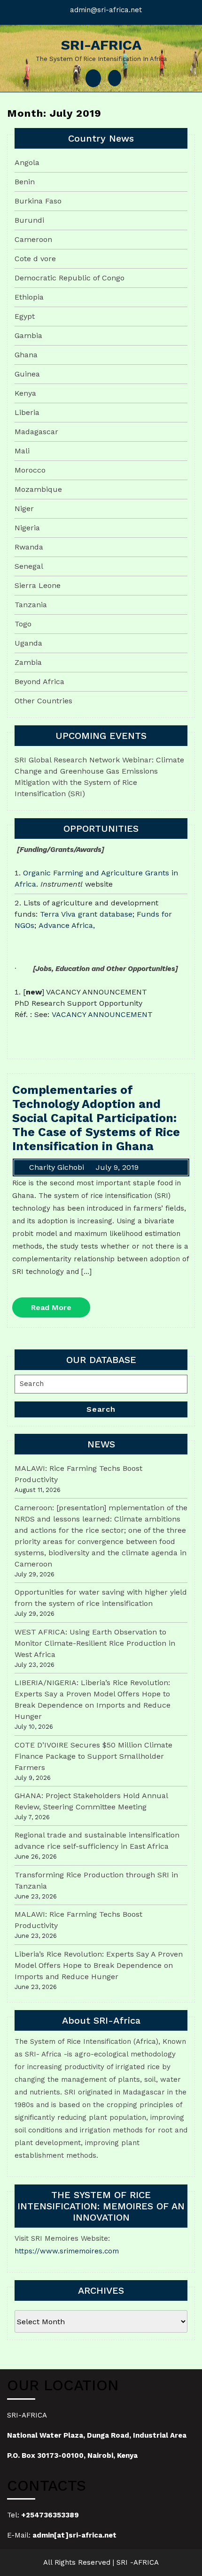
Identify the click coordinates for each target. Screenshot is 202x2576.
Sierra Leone (38, 585)
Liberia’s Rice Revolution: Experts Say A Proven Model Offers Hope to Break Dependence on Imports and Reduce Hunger (99, 1965)
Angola (27, 162)
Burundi (29, 220)
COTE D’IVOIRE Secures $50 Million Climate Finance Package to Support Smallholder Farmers (93, 1756)
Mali (22, 451)
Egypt (25, 316)
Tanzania (31, 605)
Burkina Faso (38, 201)
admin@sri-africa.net (106, 10)
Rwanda (29, 547)
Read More (61, 1310)
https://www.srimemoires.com (67, 2251)
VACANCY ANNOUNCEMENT (102, 1014)
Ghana (26, 355)
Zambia (28, 662)
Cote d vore (35, 259)
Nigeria (27, 528)
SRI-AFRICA (101, 45)
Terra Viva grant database (86, 914)
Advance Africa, (67, 925)
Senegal (29, 566)
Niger (24, 508)
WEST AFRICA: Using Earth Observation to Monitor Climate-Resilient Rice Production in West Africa (95, 1643)
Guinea (27, 374)
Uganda (28, 643)
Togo (23, 624)
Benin (25, 182)
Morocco (30, 470)
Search (101, 1409)
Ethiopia (29, 297)
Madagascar (36, 432)
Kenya (25, 393)
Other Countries (43, 701)
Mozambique (38, 489)
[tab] (93, 78)
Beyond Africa (39, 682)
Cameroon (33, 239)
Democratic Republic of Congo (70, 278)
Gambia (28, 335)
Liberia (27, 412)
